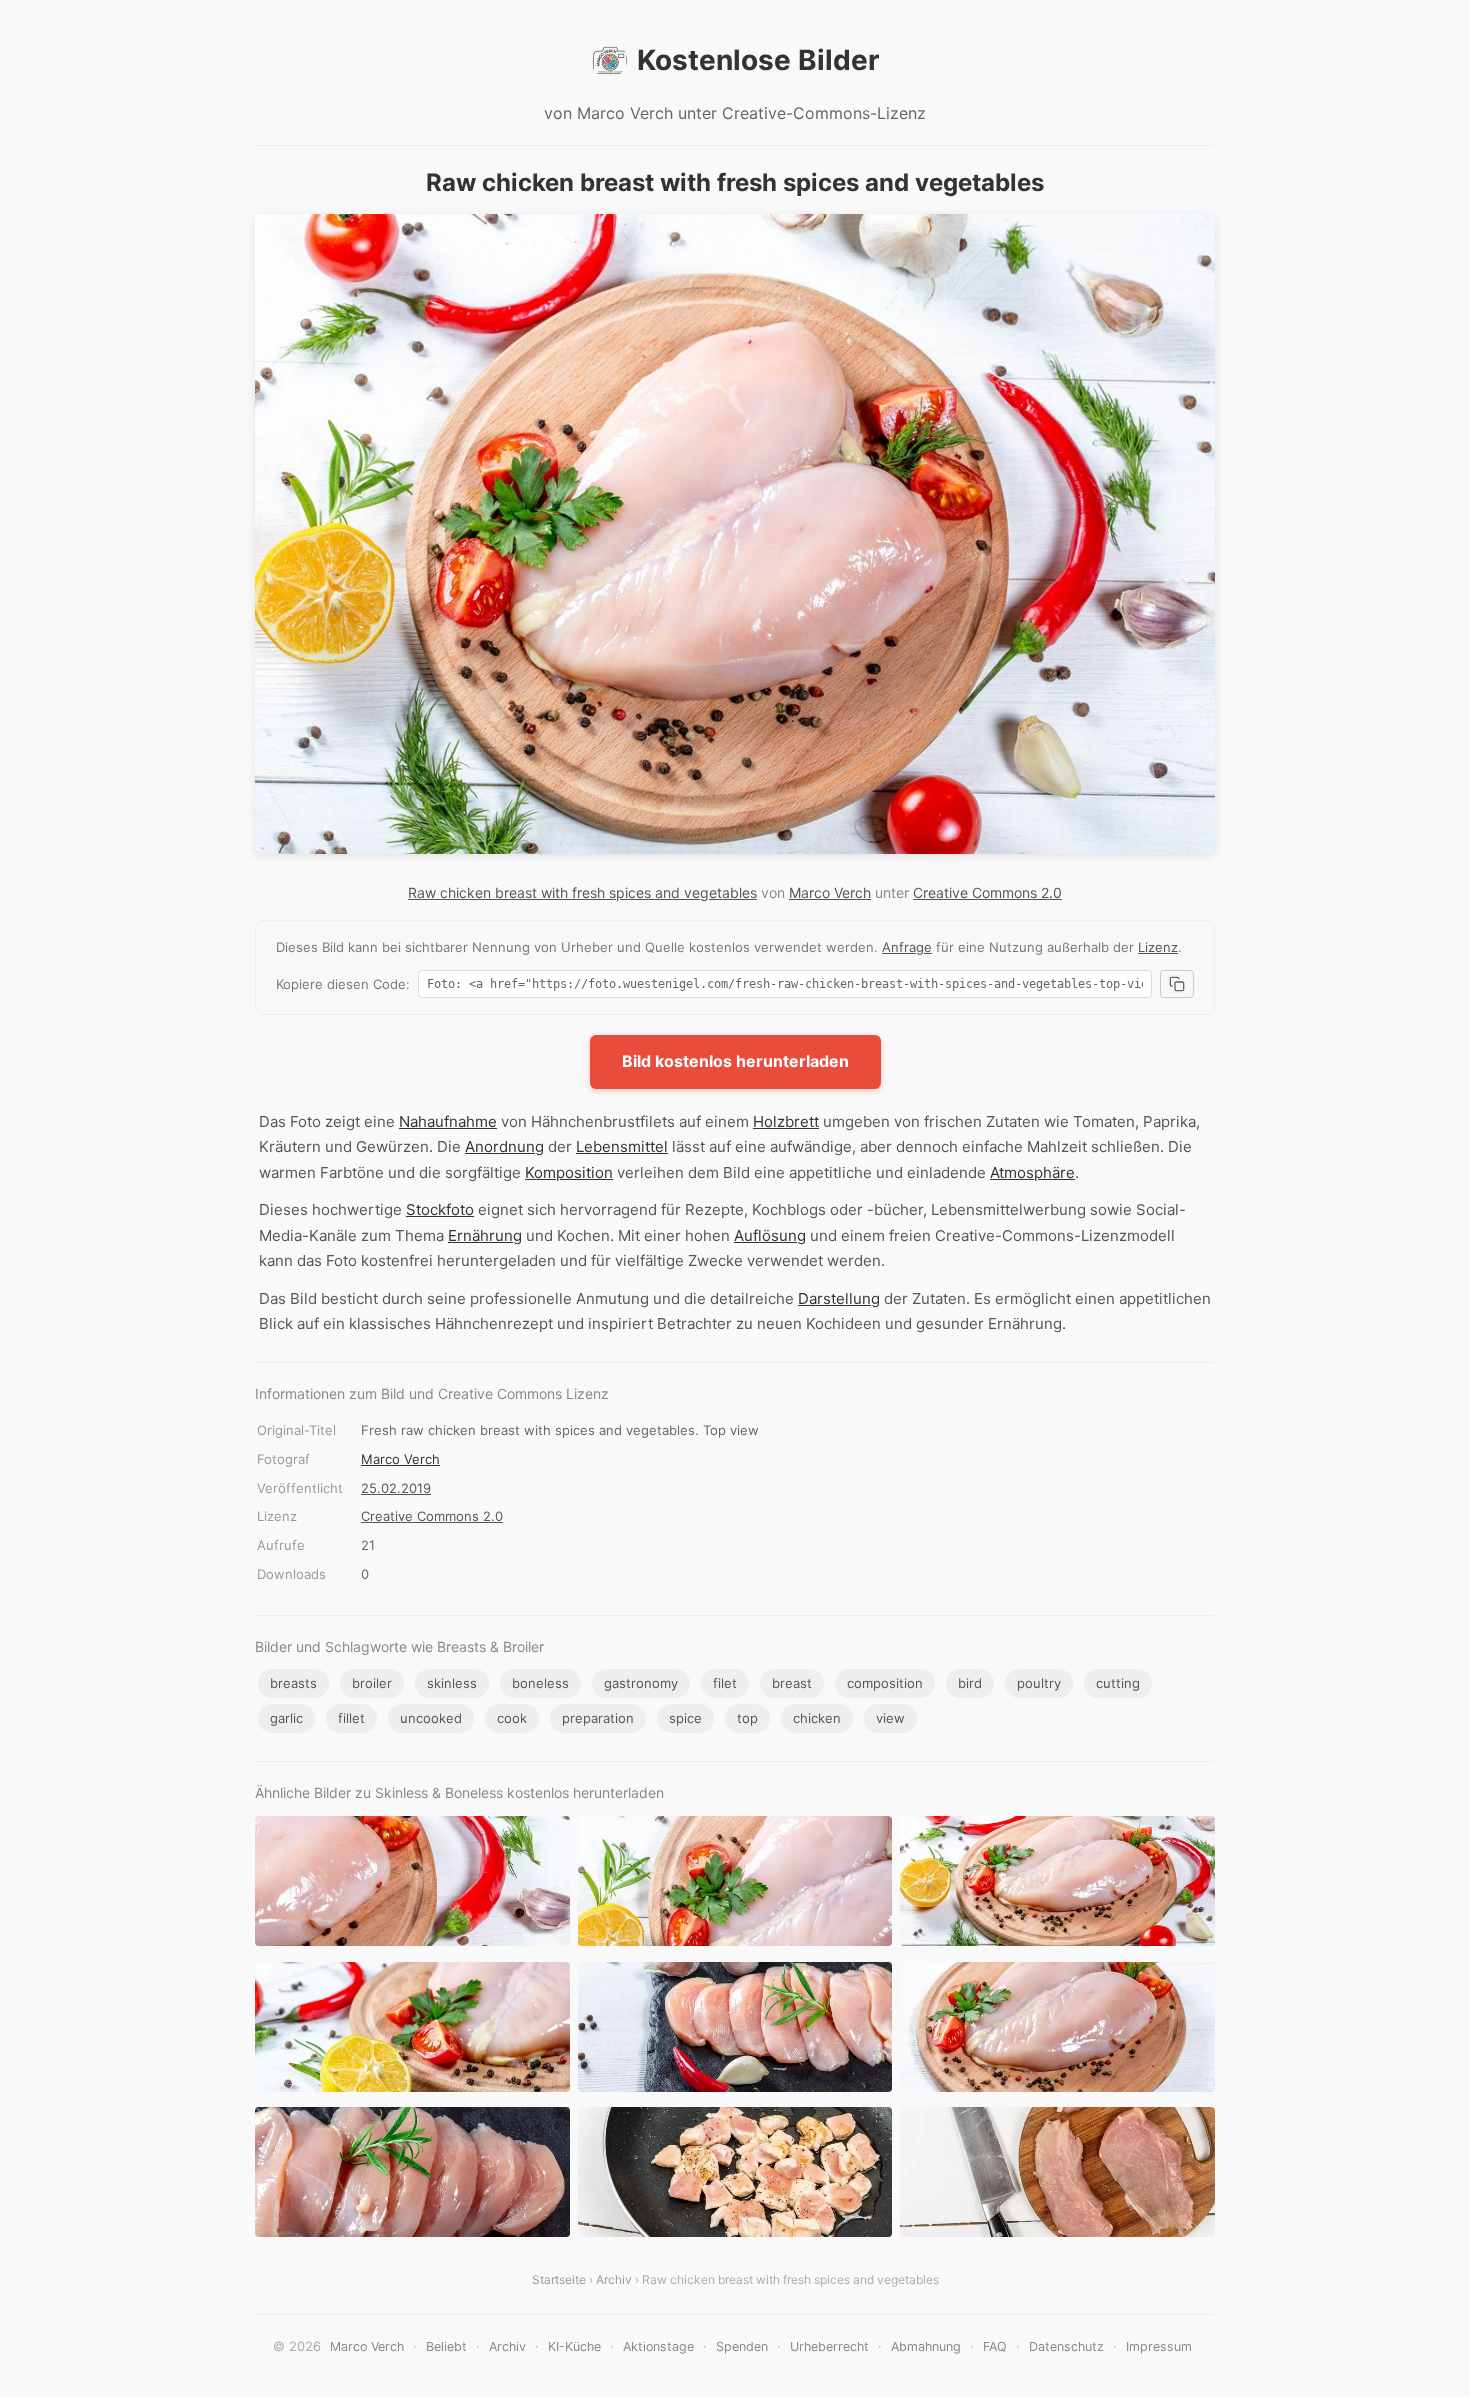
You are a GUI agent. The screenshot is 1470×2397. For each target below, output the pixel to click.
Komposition (569, 1172)
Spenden (742, 2346)
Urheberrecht (829, 2346)
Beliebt (446, 2346)
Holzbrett (786, 1121)
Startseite (559, 2279)
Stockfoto (440, 1209)
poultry (1039, 1683)
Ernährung (485, 1235)
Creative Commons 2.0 (987, 892)
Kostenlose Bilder (758, 60)
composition (885, 1683)
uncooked (431, 1718)
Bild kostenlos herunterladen (735, 1061)
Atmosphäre (1032, 1172)
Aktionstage (658, 2346)
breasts (293, 1683)
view (890, 1718)
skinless (452, 1683)
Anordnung (504, 1146)
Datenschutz (1066, 2346)
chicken (817, 1718)
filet (725, 1683)
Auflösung (770, 1235)
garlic (286, 1718)
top (747, 1718)
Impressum (1159, 2346)
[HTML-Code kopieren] (1177, 984)
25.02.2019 (396, 1488)
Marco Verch (830, 892)
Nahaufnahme (448, 1121)
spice (685, 1718)
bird (970, 1683)
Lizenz (1158, 947)
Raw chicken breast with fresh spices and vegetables (582, 892)
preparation (598, 1718)
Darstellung (839, 1298)
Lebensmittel (622, 1146)
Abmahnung (926, 2346)
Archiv (614, 2279)
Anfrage (907, 947)
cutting (1118, 1683)
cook (512, 1718)
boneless (540, 1683)
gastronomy (641, 1683)
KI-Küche (574, 2346)
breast (792, 1683)
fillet (351, 1718)
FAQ (995, 2346)
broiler (372, 1683)
